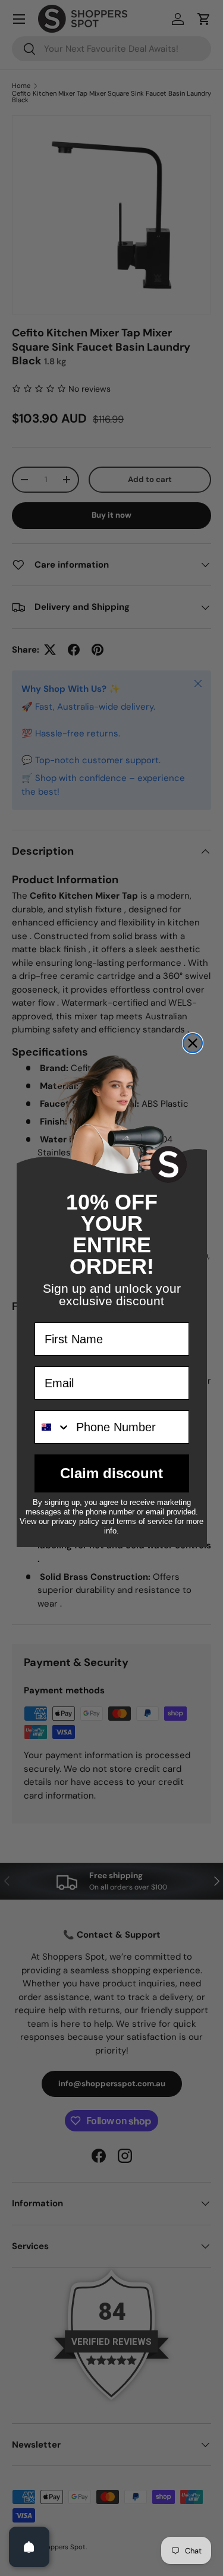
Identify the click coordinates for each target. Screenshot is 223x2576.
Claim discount (111, 1473)
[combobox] (53, 1427)
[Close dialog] (193, 1043)
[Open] (29, 2547)
